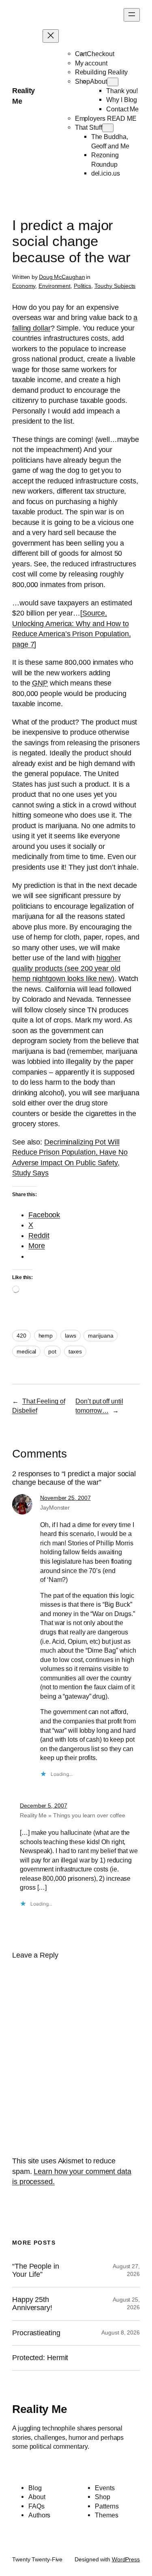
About (98, 81)
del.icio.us (106, 173)
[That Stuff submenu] (108, 128)
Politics (82, 286)
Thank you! (122, 91)
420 (21, 1336)
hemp (46, 1336)
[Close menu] (51, 36)
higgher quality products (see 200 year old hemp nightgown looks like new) (66, 968)
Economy (24, 286)
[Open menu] (132, 15)
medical (26, 1351)
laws (71, 1336)
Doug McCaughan (62, 277)
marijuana (101, 1336)
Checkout (100, 54)
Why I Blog (122, 100)
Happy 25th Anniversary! (32, 2304)
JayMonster (55, 1508)
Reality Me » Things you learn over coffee (73, 1815)
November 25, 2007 (65, 1498)
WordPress (126, 2559)
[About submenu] (113, 82)
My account (91, 63)
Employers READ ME (106, 118)
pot (52, 1351)
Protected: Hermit (40, 2358)
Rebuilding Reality (101, 72)
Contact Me (122, 109)
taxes (75, 1351)
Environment (55, 286)
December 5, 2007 (43, 1806)
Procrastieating (36, 2333)
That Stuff (89, 127)
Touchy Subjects (115, 286)
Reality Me (40, 2409)
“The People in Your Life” (36, 2270)
